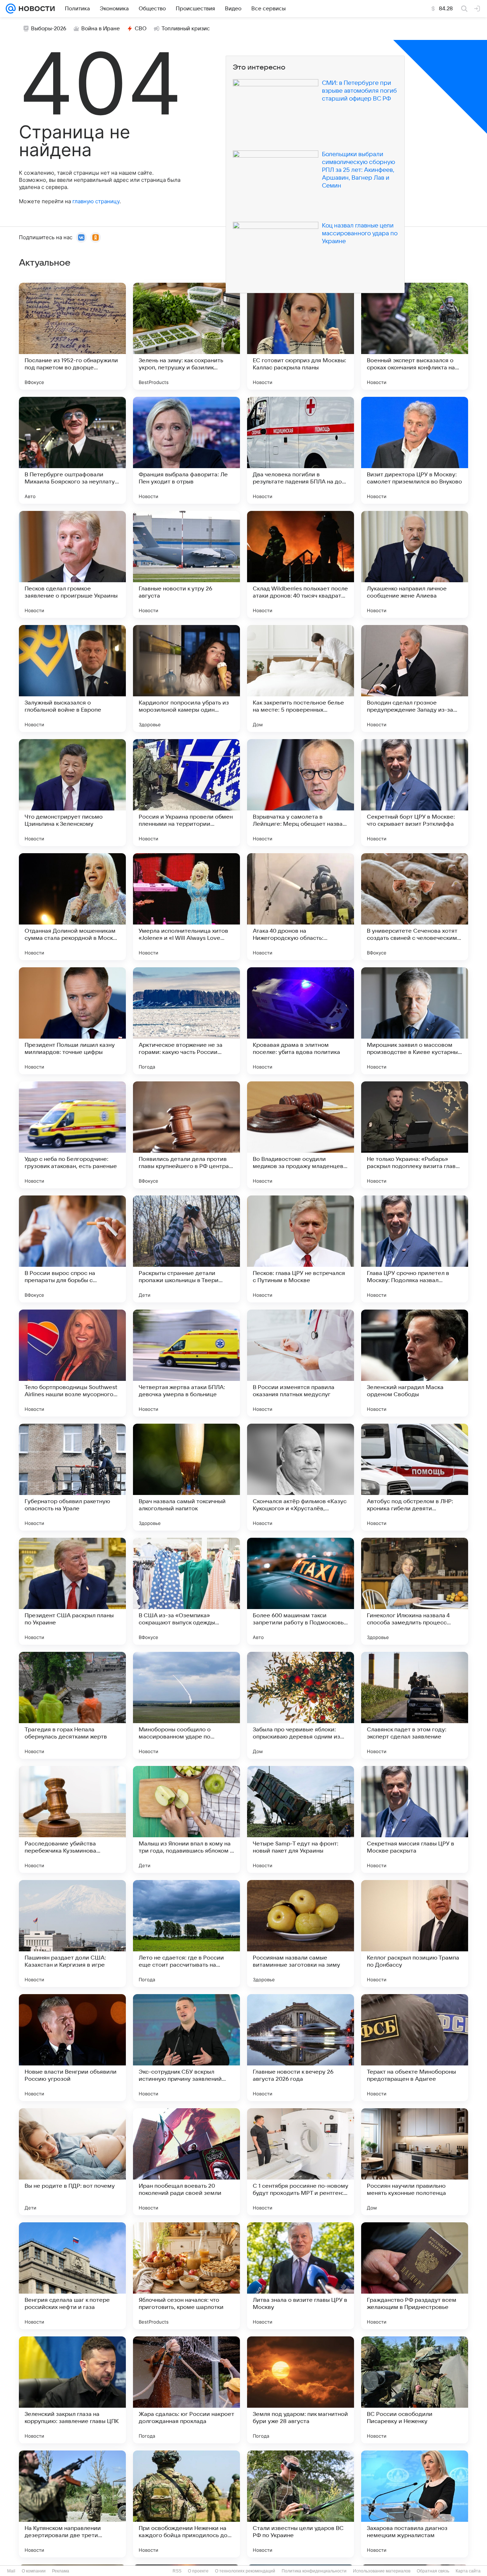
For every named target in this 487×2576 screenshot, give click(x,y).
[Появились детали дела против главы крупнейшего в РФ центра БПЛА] (186, 1135)
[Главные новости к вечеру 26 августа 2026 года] (301, 2048)
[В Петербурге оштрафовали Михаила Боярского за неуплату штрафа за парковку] (72, 450)
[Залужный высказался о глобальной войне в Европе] (72, 678)
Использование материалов (382, 2571)
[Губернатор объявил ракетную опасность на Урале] (72, 1477)
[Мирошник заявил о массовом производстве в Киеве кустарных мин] (415, 1021)
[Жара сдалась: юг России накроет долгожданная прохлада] (186, 2390)
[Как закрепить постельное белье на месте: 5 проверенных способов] (301, 678)
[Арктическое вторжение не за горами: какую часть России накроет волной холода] (186, 1021)
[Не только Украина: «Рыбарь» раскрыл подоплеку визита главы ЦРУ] (415, 1135)
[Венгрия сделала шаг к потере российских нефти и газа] (72, 2276)
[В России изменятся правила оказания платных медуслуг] (301, 1363)
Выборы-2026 (49, 29)
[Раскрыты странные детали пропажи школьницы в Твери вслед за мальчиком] (186, 1249)
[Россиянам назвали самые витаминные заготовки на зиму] (301, 1934)
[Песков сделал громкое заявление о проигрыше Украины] (72, 564)
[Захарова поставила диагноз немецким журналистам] (415, 2504)
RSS (177, 2571)
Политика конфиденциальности (314, 2571)
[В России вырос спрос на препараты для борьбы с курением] (72, 1249)
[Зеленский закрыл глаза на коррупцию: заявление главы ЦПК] (72, 2390)
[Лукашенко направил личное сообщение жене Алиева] (415, 564)
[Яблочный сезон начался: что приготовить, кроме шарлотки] (186, 2276)
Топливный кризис (186, 29)
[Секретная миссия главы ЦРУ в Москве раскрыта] (415, 1819)
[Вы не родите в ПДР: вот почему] (72, 2162)
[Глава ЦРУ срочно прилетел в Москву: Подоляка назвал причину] (415, 1249)
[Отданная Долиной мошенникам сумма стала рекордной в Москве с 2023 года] (72, 907)
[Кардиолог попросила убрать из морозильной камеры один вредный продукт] (186, 678)
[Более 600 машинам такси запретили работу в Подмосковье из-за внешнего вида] (301, 1591)
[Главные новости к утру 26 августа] (186, 564)
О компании (34, 2571)
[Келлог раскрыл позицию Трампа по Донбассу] (415, 1934)
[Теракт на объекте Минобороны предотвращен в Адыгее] (415, 2048)
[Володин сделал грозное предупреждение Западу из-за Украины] (415, 678)
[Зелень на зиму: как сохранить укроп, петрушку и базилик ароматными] (186, 336)
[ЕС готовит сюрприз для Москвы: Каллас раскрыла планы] (301, 336)
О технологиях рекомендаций (245, 2571)
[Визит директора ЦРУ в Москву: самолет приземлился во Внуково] (415, 450)
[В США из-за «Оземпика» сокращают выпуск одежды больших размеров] (186, 1591)
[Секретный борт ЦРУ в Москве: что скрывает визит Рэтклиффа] (415, 793)
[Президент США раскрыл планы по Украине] (72, 1591)
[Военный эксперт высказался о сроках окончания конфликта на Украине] (415, 336)
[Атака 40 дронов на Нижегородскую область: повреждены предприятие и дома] (301, 907)
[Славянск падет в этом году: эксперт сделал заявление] (415, 1705)
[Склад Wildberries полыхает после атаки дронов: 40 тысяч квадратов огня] (301, 564)
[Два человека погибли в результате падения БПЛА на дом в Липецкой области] (301, 450)
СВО (141, 29)
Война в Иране (101, 29)
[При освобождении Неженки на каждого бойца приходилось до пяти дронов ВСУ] (186, 2504)
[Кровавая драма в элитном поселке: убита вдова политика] (301, 1021)
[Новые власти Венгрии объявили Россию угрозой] (72, 2048)
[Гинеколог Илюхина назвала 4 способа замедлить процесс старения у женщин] (415, 1591)
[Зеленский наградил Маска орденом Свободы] (415, 1363)
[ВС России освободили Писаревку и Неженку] (415, 2390)
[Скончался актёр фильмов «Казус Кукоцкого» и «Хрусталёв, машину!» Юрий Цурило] (301, 1477)
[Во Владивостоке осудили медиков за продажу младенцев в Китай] (301, 1135)
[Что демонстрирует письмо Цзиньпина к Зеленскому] (72, 793)
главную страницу (96, 201)
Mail (11, 2571)
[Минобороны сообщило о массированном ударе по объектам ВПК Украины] (186, 1705)
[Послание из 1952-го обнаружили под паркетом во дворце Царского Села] (72, 336)
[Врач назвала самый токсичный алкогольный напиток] (186, 1477)
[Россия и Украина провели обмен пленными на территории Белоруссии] (186, 793)
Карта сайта (468, 2571)
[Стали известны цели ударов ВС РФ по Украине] (301, 2504)
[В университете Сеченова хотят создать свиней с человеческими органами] (415, 907)
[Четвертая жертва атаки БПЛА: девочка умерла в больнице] (186, 1363)
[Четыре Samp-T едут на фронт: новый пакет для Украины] (301, 1819)
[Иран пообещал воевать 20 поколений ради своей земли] (186, 2162)
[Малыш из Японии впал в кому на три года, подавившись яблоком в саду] (186, 1819)
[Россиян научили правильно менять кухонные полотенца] (415, 2162)
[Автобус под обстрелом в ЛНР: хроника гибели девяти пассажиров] (415, 1477)
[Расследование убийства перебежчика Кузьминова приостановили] (72, 1819)
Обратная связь (433, 2571)
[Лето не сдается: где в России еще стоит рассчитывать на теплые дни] (186, 1934)
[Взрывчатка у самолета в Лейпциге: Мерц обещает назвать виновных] (301, 793)
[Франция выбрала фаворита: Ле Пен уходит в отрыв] (186, 450)
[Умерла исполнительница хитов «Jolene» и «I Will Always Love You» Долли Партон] (186, 907)
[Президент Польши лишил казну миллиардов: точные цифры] (72, 1021)
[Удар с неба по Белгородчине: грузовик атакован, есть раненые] (72, 1135)
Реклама (61, 2571)
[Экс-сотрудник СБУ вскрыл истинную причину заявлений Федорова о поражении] (186, 2048)
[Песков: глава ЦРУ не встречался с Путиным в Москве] (301, 1249)
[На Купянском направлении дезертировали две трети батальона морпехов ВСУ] (72, 2504)
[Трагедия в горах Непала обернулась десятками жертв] (72, 1705)
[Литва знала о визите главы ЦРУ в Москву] (301, 2276)
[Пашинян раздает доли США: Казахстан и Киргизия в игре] (72, 1934)
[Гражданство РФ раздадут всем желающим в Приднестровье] (415, 2276)
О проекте (198, 2571)
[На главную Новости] (35, 9)
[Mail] (11, 9)
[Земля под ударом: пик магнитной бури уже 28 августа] (301, 2390)
